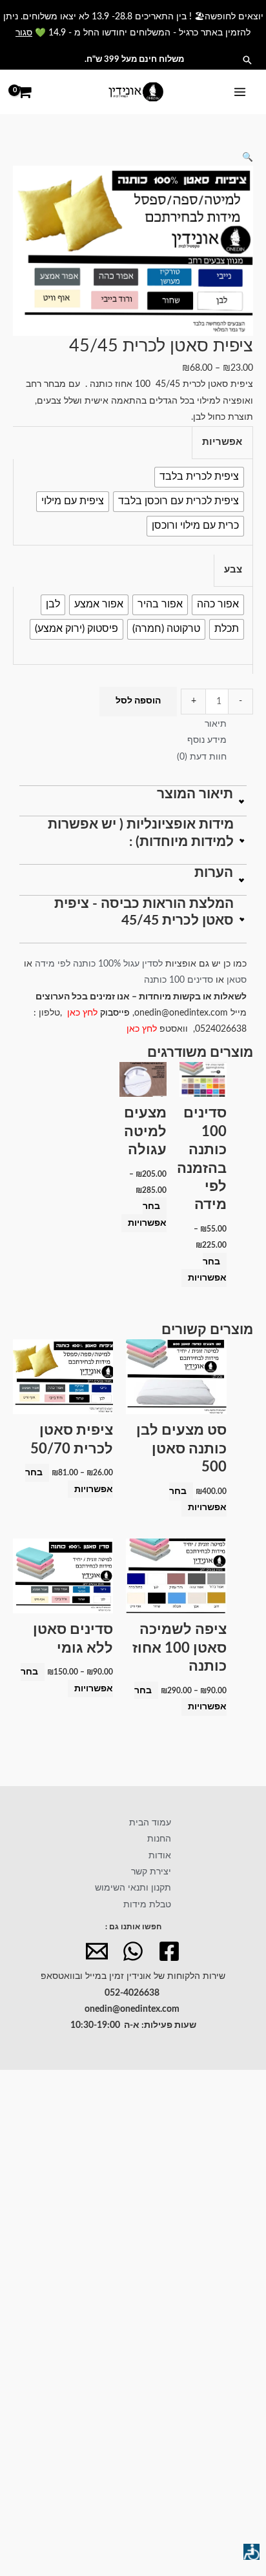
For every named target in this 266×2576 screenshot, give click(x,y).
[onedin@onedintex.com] (97, 1951)
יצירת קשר (151, 1872)
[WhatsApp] (133, 1951)
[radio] (199, 477)
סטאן (237, 980)
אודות (160, 1856)
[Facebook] (169, 1951)
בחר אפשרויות (207, 1270)
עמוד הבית (150, 1823)
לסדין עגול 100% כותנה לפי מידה (99, 964)
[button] (247, 60)
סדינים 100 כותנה (177, 980)
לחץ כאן (84, 1013)
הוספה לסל (138, 701)
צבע (233, 570)
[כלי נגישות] (251, 2552)
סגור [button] (24, 33)
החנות (159, 1839)
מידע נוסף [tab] (207, 740)
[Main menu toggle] (240, 92)
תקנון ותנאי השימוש (133, 1888)
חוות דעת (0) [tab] (202, 757)
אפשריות (222, 442)
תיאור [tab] (216, 724)
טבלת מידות (147, 1905)
